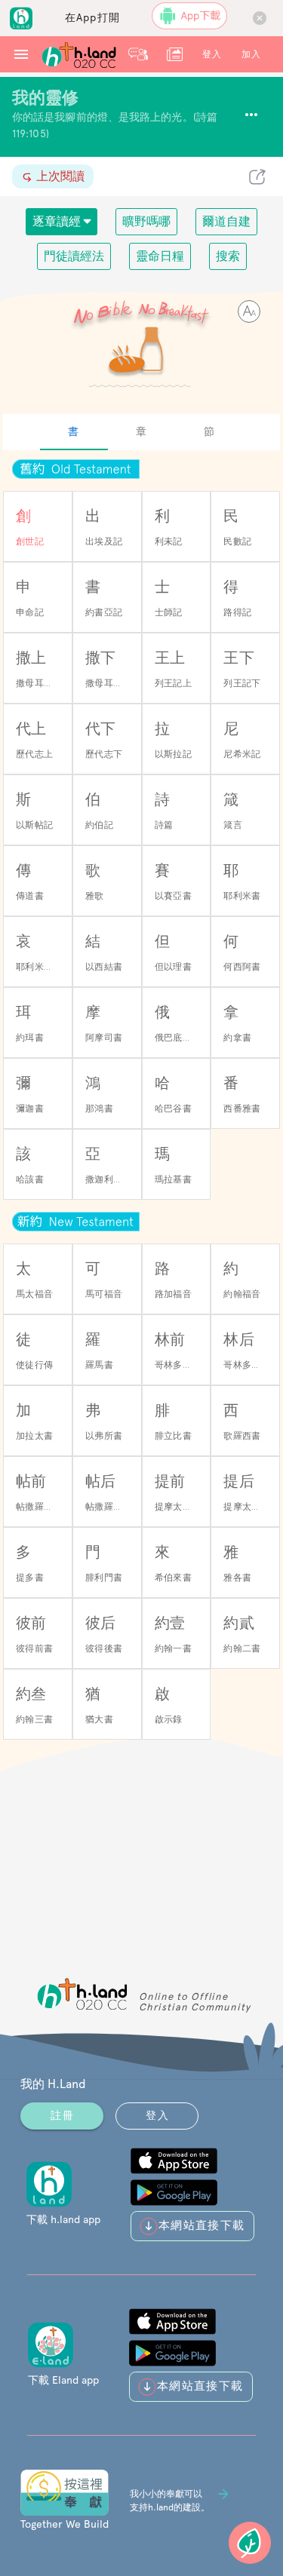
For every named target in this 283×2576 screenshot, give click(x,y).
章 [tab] (141, 431)
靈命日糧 (160, 256)
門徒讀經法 (74, 256)
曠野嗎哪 (146, 221)
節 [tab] (209, 431)
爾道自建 (226, 221)
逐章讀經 (58, 221)
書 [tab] (74, 431)
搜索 (228, 256)
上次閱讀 (59, 176)
